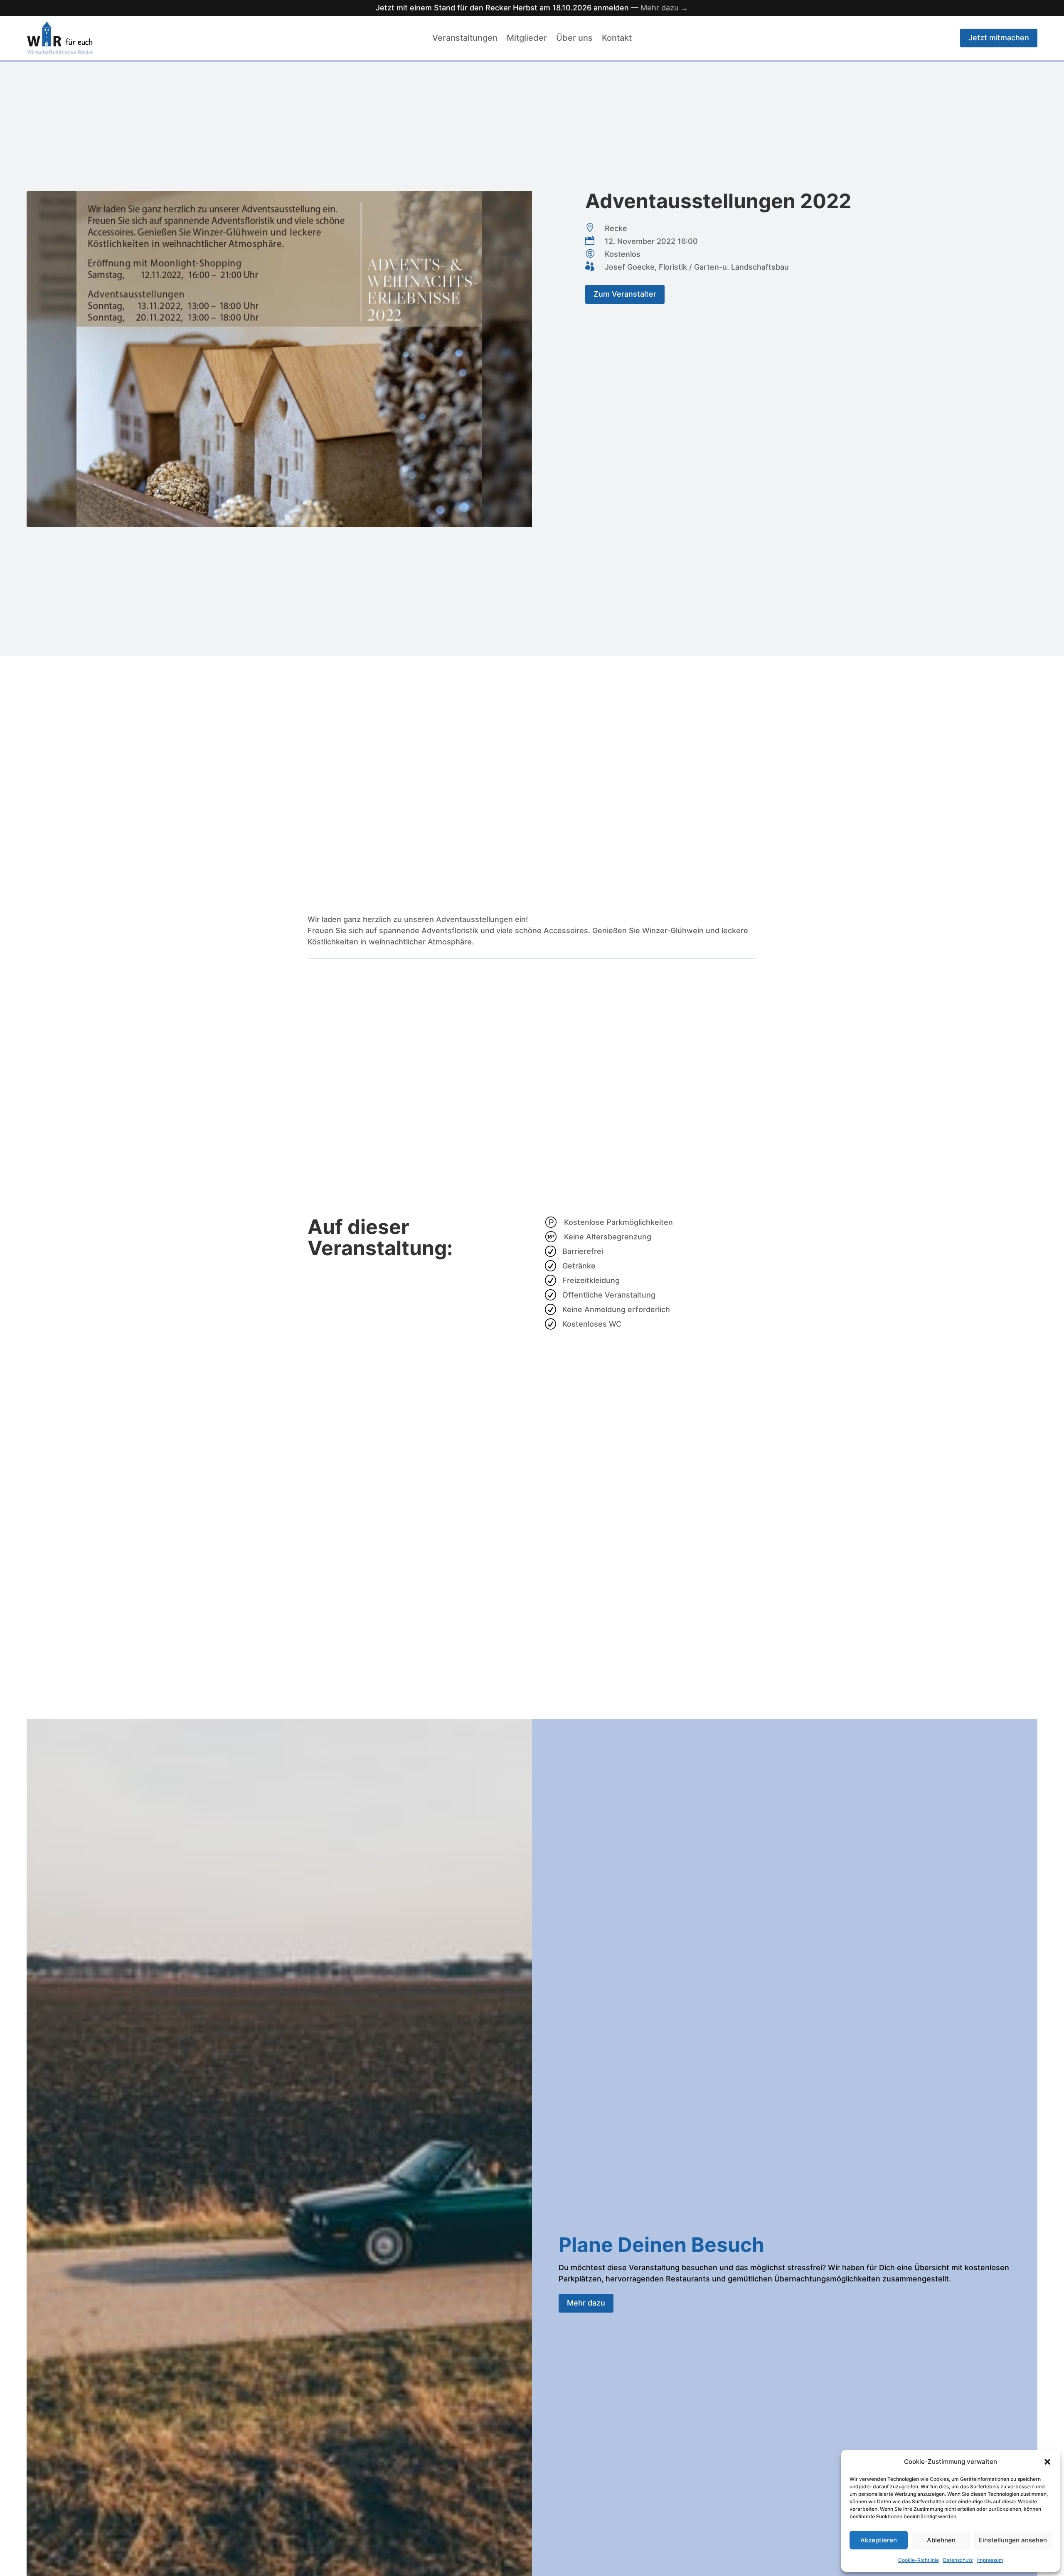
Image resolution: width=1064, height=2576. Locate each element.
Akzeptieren (879, 2540)
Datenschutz (958, 2560)
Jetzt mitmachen (999, 38)
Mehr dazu (586, 2303)
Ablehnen (941, 2540)
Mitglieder (527, 39)
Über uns (574, 39)
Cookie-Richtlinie (919, 2560)
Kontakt (617, 39)
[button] (1047, 2462)
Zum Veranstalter (625, 294)
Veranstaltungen (465, 39)
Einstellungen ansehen (1013, 2540)
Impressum (990, 2560)
